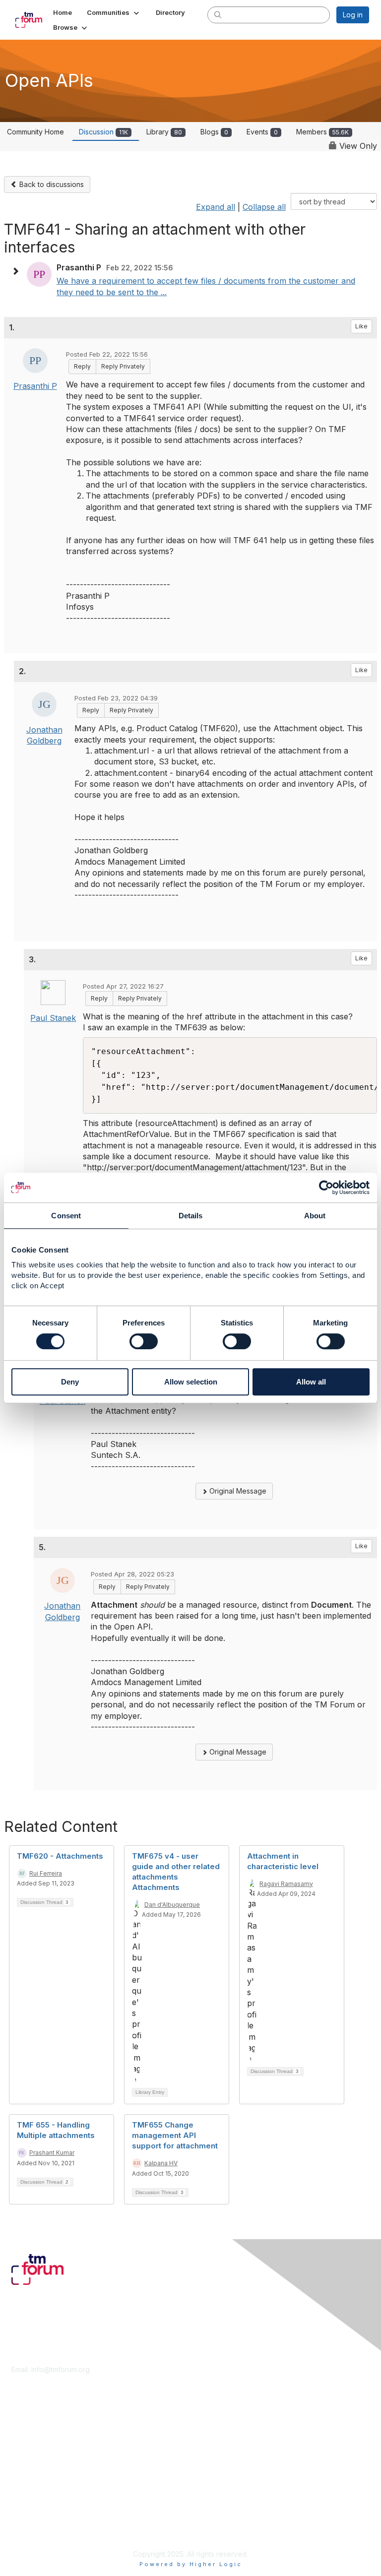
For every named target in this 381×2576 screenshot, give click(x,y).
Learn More (30, 2444)
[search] (218, 14)
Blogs (214, 132)
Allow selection (191, 1382)
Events (262, 132)
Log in (353, 15)
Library (164, 132)
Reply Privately (123, 366)
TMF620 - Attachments (60, 1856)
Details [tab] (191, 1216)
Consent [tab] (66, 1216)
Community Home (35, 132)
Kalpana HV (161, 2163)
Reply (82, 366)
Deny (70, 1382)
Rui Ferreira (46, 1873)
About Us (26, 2510)
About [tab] (315, 1216)
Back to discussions (51, 184)
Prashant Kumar (52, 2153)
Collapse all (264, 207)
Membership (32, 2435)
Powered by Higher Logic (191, 2564)
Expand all (216, 207)
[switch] (144, 1341)
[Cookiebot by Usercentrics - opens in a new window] (326, 1188)
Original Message (237, 1491)
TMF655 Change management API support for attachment (175, 2135)
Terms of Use (33, 2520)
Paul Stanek (53, 1018)
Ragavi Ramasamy (286, 1884)
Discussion (103, 132)
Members (322, 132)
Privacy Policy (34, 2529)
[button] (114, 12)
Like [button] (361, 326)
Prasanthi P (35, 386)
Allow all (311, 1382)
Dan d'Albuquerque (172, 1905)
